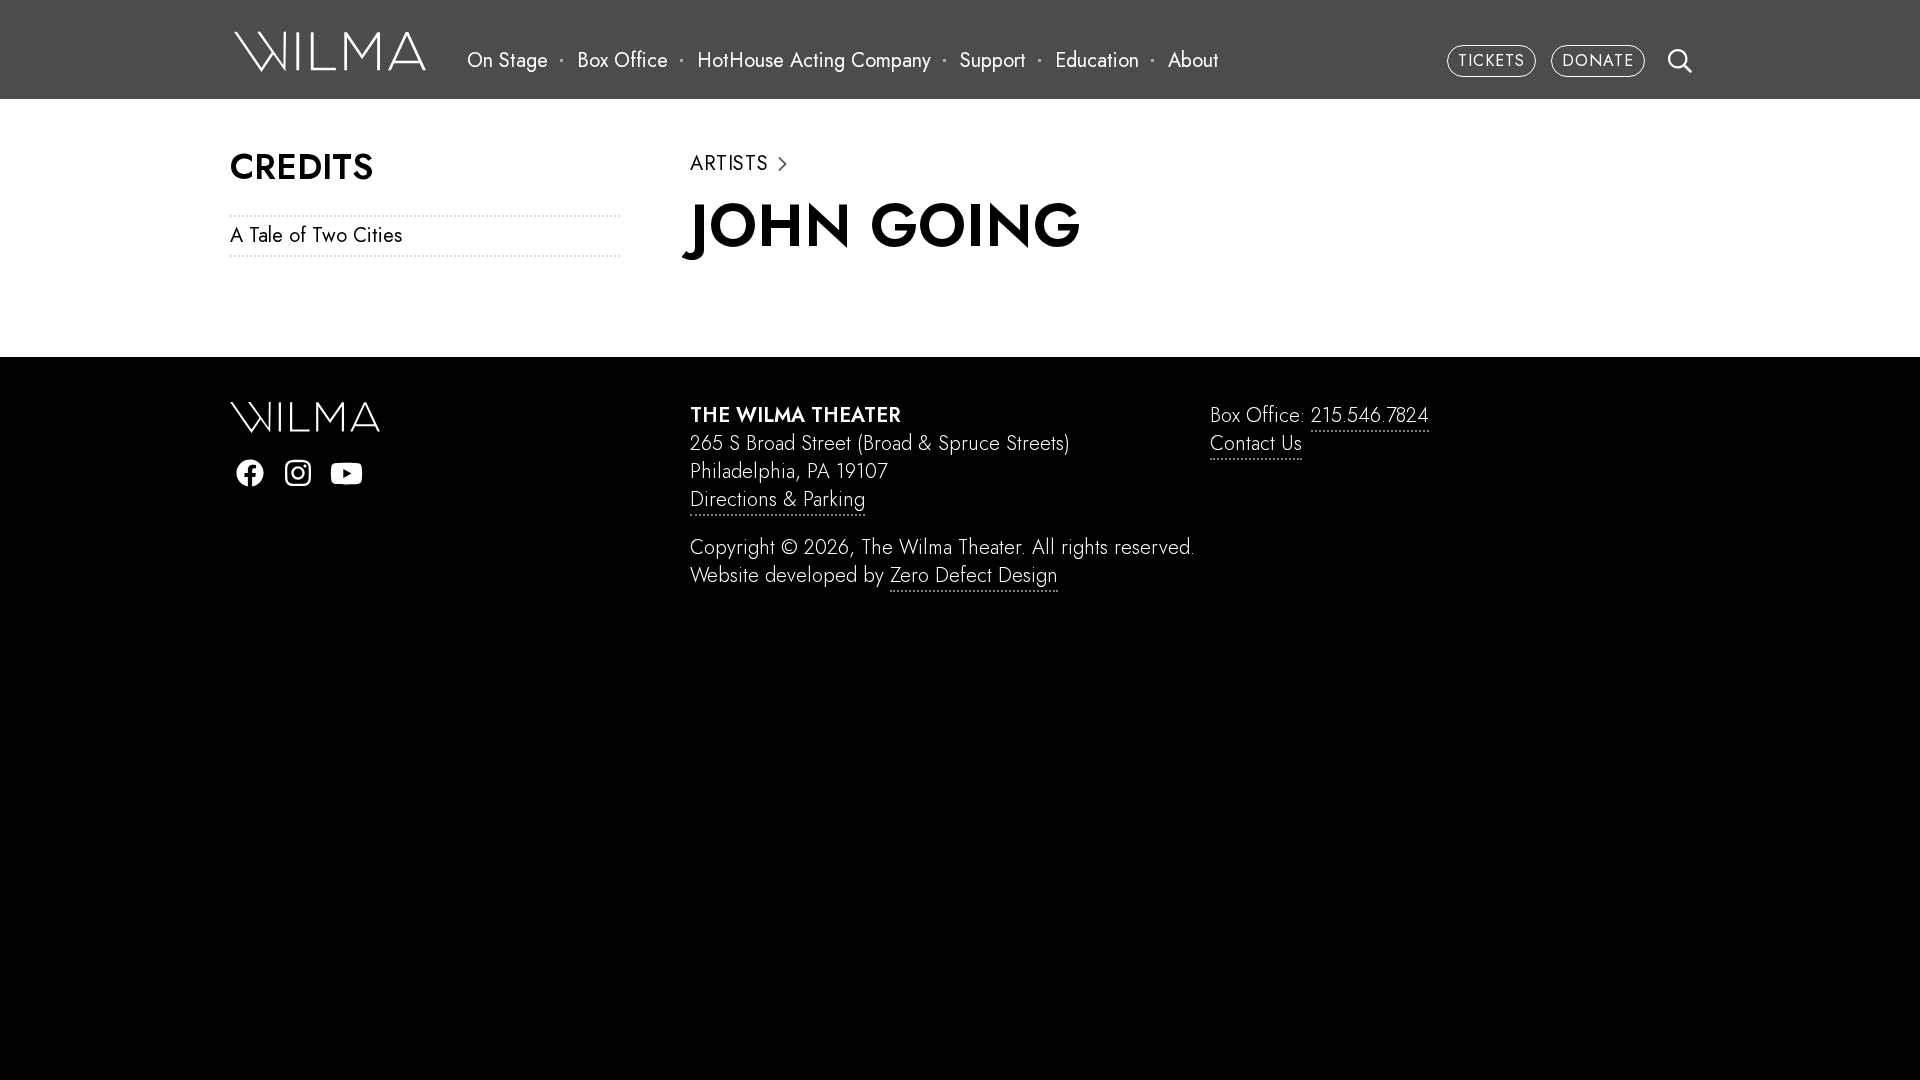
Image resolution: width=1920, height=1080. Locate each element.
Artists (729, 164)
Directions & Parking (777, 499)
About (1193, 60)
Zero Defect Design (974, 575)
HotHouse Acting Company (814, 60)
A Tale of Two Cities (316, 235)
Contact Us (1256, 443)
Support (993, 60)
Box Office (622, 60)
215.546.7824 (1370, 415)
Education (1097, 60)
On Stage (507, 60)
